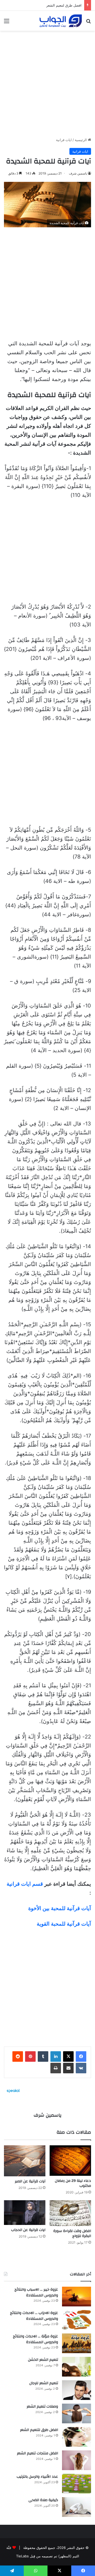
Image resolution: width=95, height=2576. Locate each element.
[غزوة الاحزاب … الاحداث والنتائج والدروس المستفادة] (77, 2320)
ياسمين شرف (78, 173)
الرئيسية (81, 140)
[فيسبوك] (81, 2056)
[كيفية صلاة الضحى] (77, 2507)
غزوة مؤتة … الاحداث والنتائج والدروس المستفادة (35, 2339)
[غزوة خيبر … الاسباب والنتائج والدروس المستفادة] (77, 2297)
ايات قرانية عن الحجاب (28, 2230)
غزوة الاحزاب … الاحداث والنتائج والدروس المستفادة (34, 2316)
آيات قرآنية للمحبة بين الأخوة (60, 1908)
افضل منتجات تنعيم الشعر (37, 2453)
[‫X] (68, 2056)
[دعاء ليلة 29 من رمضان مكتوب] (70, 2161)
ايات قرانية (64, 140)
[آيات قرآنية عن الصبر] (25, 2161)
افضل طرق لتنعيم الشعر (64, 5)
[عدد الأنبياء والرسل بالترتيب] (77, 2484)
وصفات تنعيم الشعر (42, 2407)
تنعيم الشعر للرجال (44, 2383)
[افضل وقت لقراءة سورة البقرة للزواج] (70, 2213)
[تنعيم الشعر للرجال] (77, 2390)
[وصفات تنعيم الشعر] (77, 2413)
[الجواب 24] (61, 21)
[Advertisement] (47, 82)
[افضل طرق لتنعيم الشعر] (77, 2437)
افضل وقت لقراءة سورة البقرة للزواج (72, 2233)
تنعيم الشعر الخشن (43, 2360)
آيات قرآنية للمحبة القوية (64, 1924)
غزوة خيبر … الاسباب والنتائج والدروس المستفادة (36, 2292)
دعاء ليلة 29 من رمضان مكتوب (73, 2183)
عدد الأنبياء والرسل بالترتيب (37, 2477)
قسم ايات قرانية (25, 1884)
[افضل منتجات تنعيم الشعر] (77, 2460)
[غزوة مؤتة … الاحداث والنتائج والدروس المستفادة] (77, 2343)
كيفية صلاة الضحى (43, 2500)
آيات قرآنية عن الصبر (30, 2181)
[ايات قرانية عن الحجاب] (25, 2213)
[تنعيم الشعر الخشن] (77, 2367)
